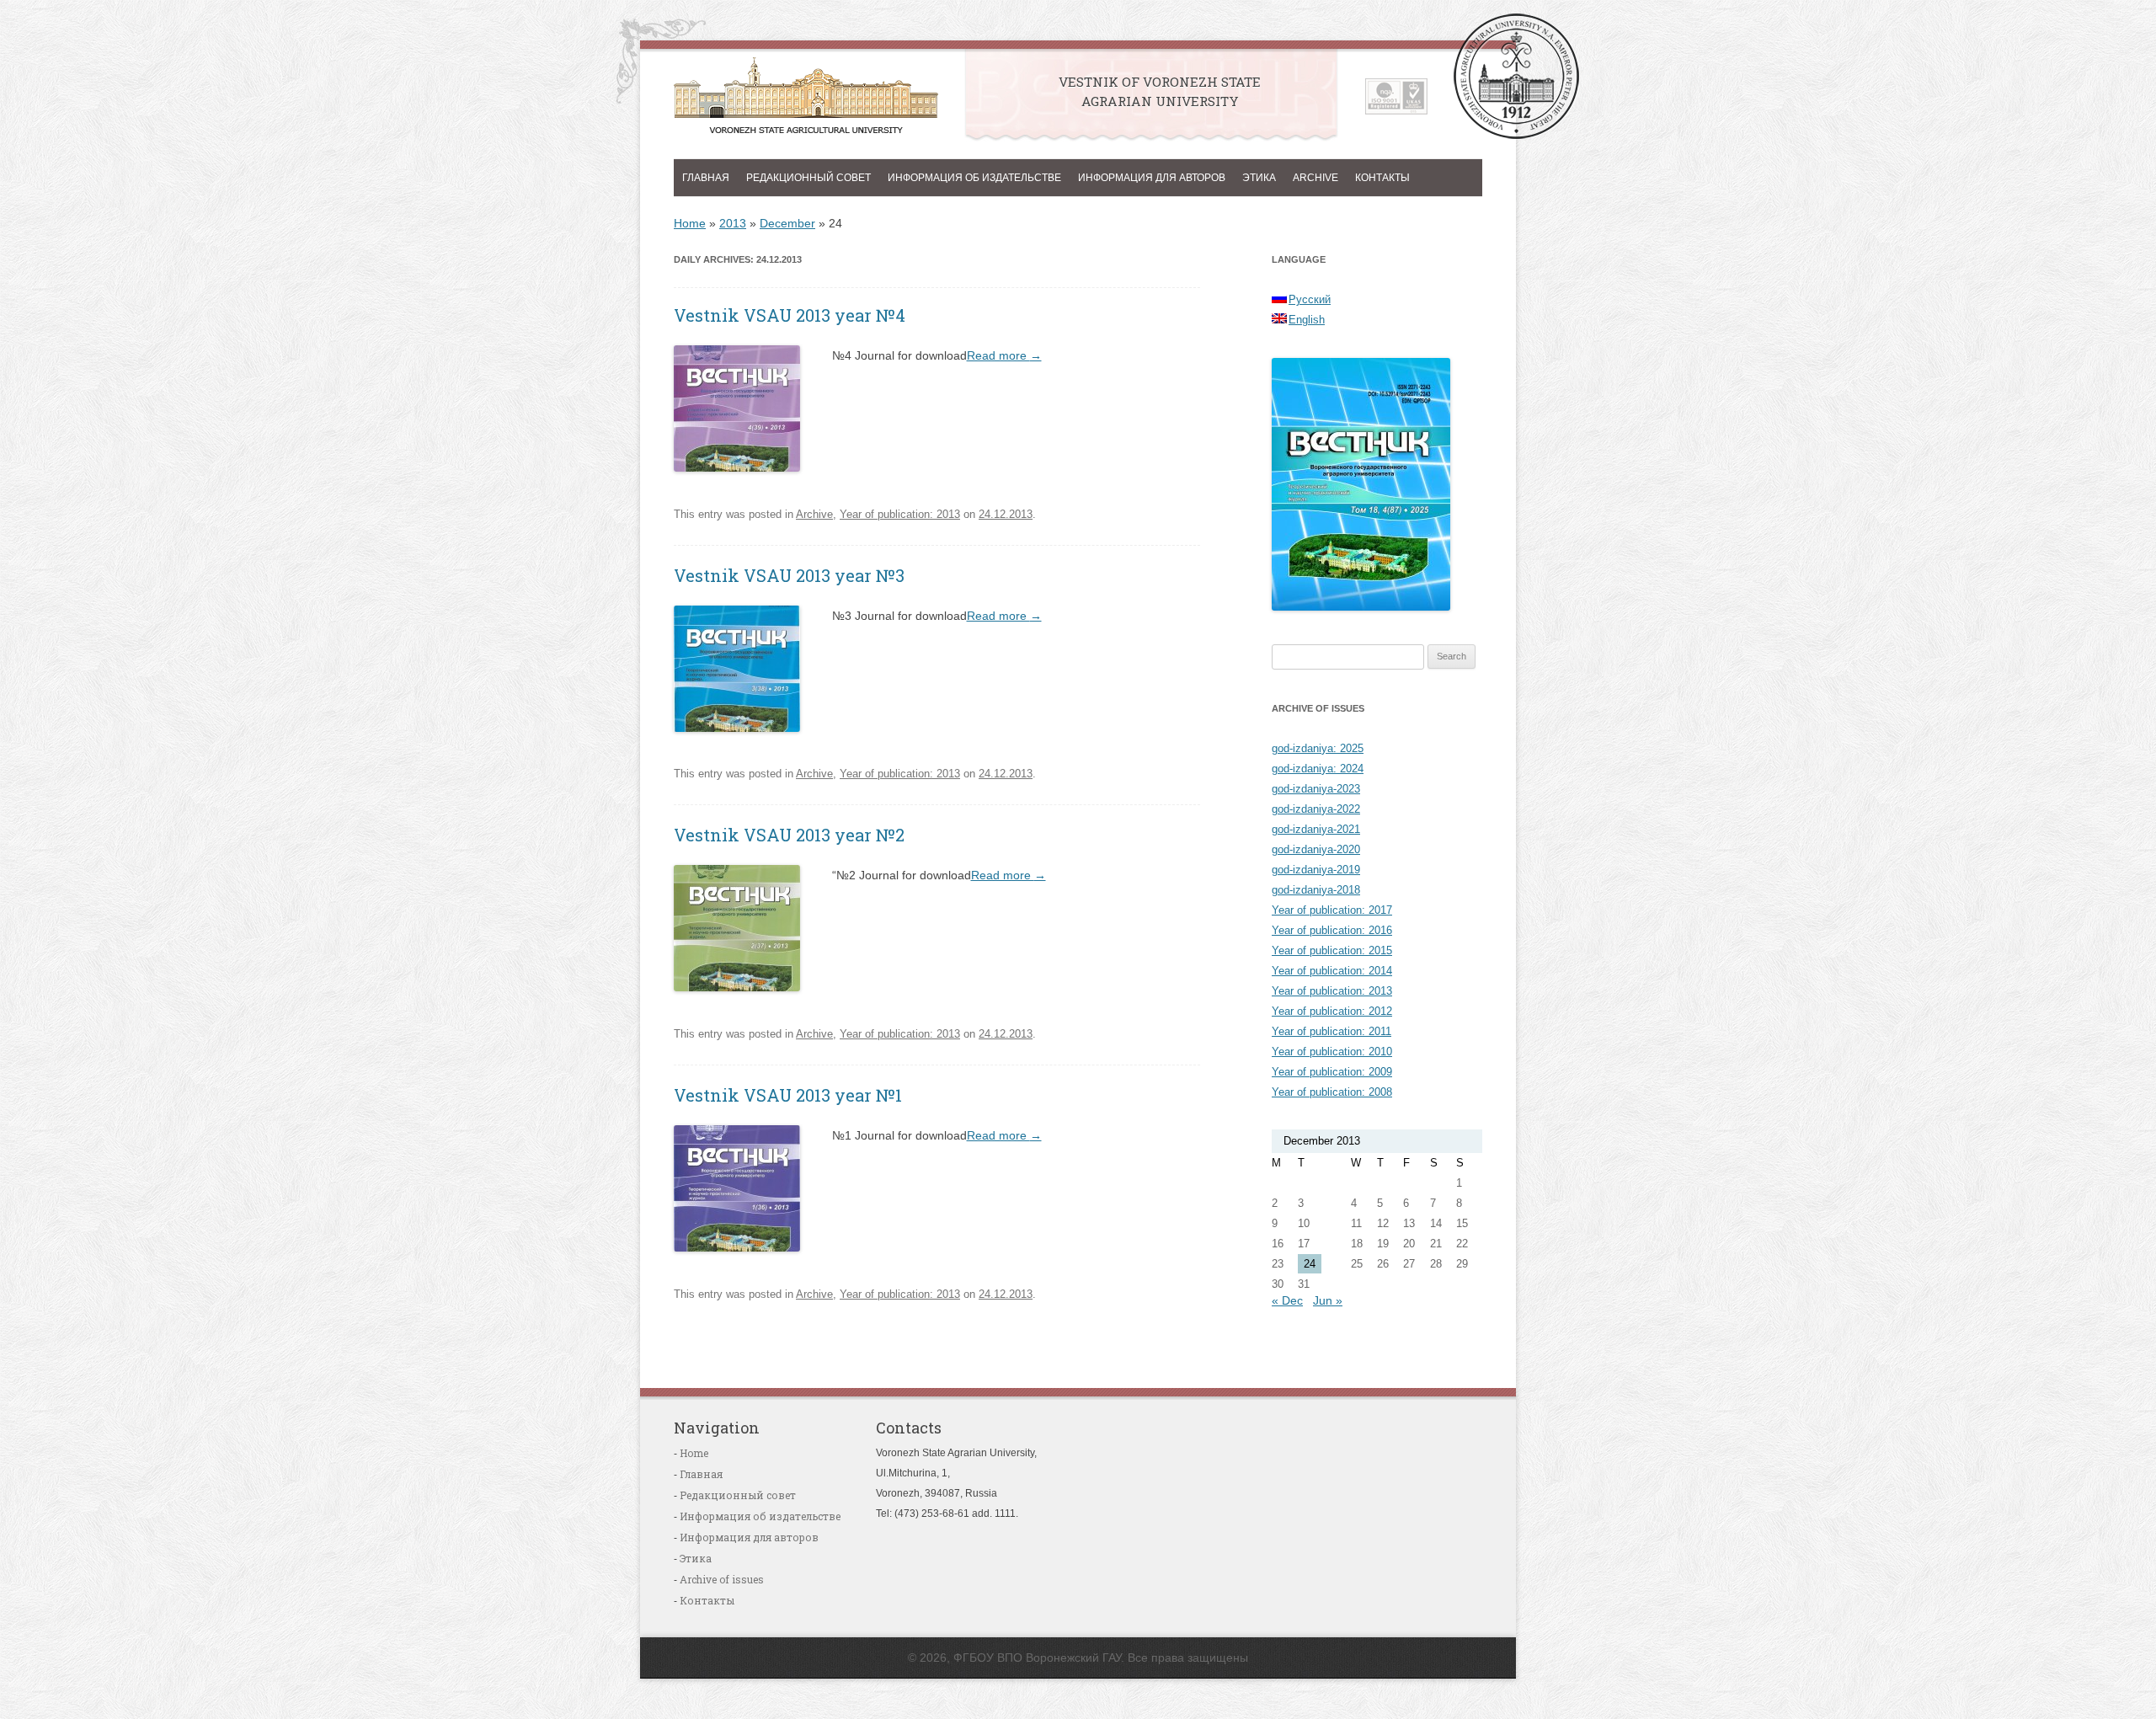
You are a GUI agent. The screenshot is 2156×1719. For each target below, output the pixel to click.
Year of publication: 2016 (1332, 930)
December (787, 223)
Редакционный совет (808, 178)
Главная (706, 178)
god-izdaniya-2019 (1316, 870)
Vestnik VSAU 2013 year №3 (789, 575)
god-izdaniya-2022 (1316, 809)
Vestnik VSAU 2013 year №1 (788, 1095)
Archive (1315, 178)
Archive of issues (722, 1579)
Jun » (1328, 1300)
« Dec (1287, 1300)
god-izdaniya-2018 (1316, 890)
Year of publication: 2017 (1332, 910)
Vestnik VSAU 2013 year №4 (790, 315)
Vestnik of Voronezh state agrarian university (806, 100)
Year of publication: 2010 (1332, 1052)
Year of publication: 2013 (900, 514)
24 (1310, 1264)
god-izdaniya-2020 (1316, 849)
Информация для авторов (1152, 178)
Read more (1004, 355)
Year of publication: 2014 (1332, 971)
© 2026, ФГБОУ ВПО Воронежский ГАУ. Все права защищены (1078, 1658)
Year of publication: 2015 (1332, 950)
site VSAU (1516, 76)
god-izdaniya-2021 (1316, 829)
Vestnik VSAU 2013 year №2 (789, 835)
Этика (1259, 178)
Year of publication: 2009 (1332, 1072)
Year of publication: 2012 (1332, 1011)
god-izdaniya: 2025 (1318, 748)
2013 (733, 223)
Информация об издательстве (974, 178)
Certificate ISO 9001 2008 (1396, 96)
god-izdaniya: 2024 (1318, 769)
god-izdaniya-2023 (1316, 789)
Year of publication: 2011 (1331, 1031)
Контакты (1382, 178)
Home (690, 223)
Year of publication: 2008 (1332, 1092)
